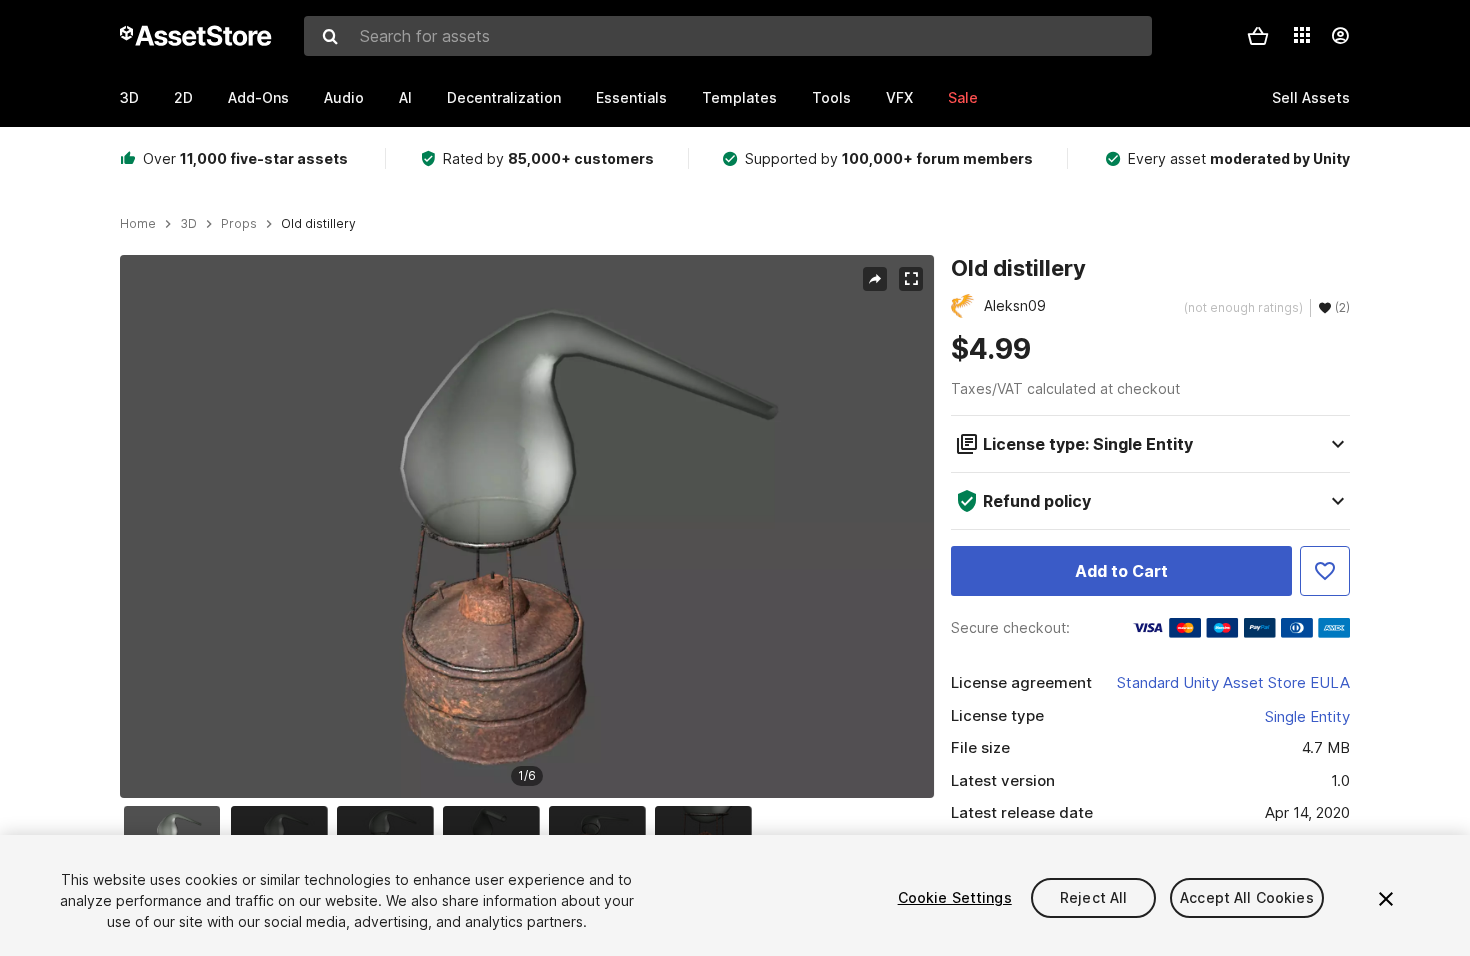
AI (405, 97)
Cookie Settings (955, 897)
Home (138, 224)
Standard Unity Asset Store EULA (1233, 682)
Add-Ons (258, 97)
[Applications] (1302, 35)
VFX (899, 97)
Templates (739, 97)
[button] (1258, 36)
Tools (831, 97)
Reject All (1093, 897)
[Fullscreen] (911, 279)
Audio (344, 97)
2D (183, 97)
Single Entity (1307, 716)
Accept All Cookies (1247, 897)
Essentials (631, 97)
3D (129, 97)
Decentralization (504, 97)
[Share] (875, 279)
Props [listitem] (239, 224)
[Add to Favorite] (1325, 571)
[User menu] (1340, 36)
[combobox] (728, 36)
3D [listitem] (188, 224)
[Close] (1386, 899)
